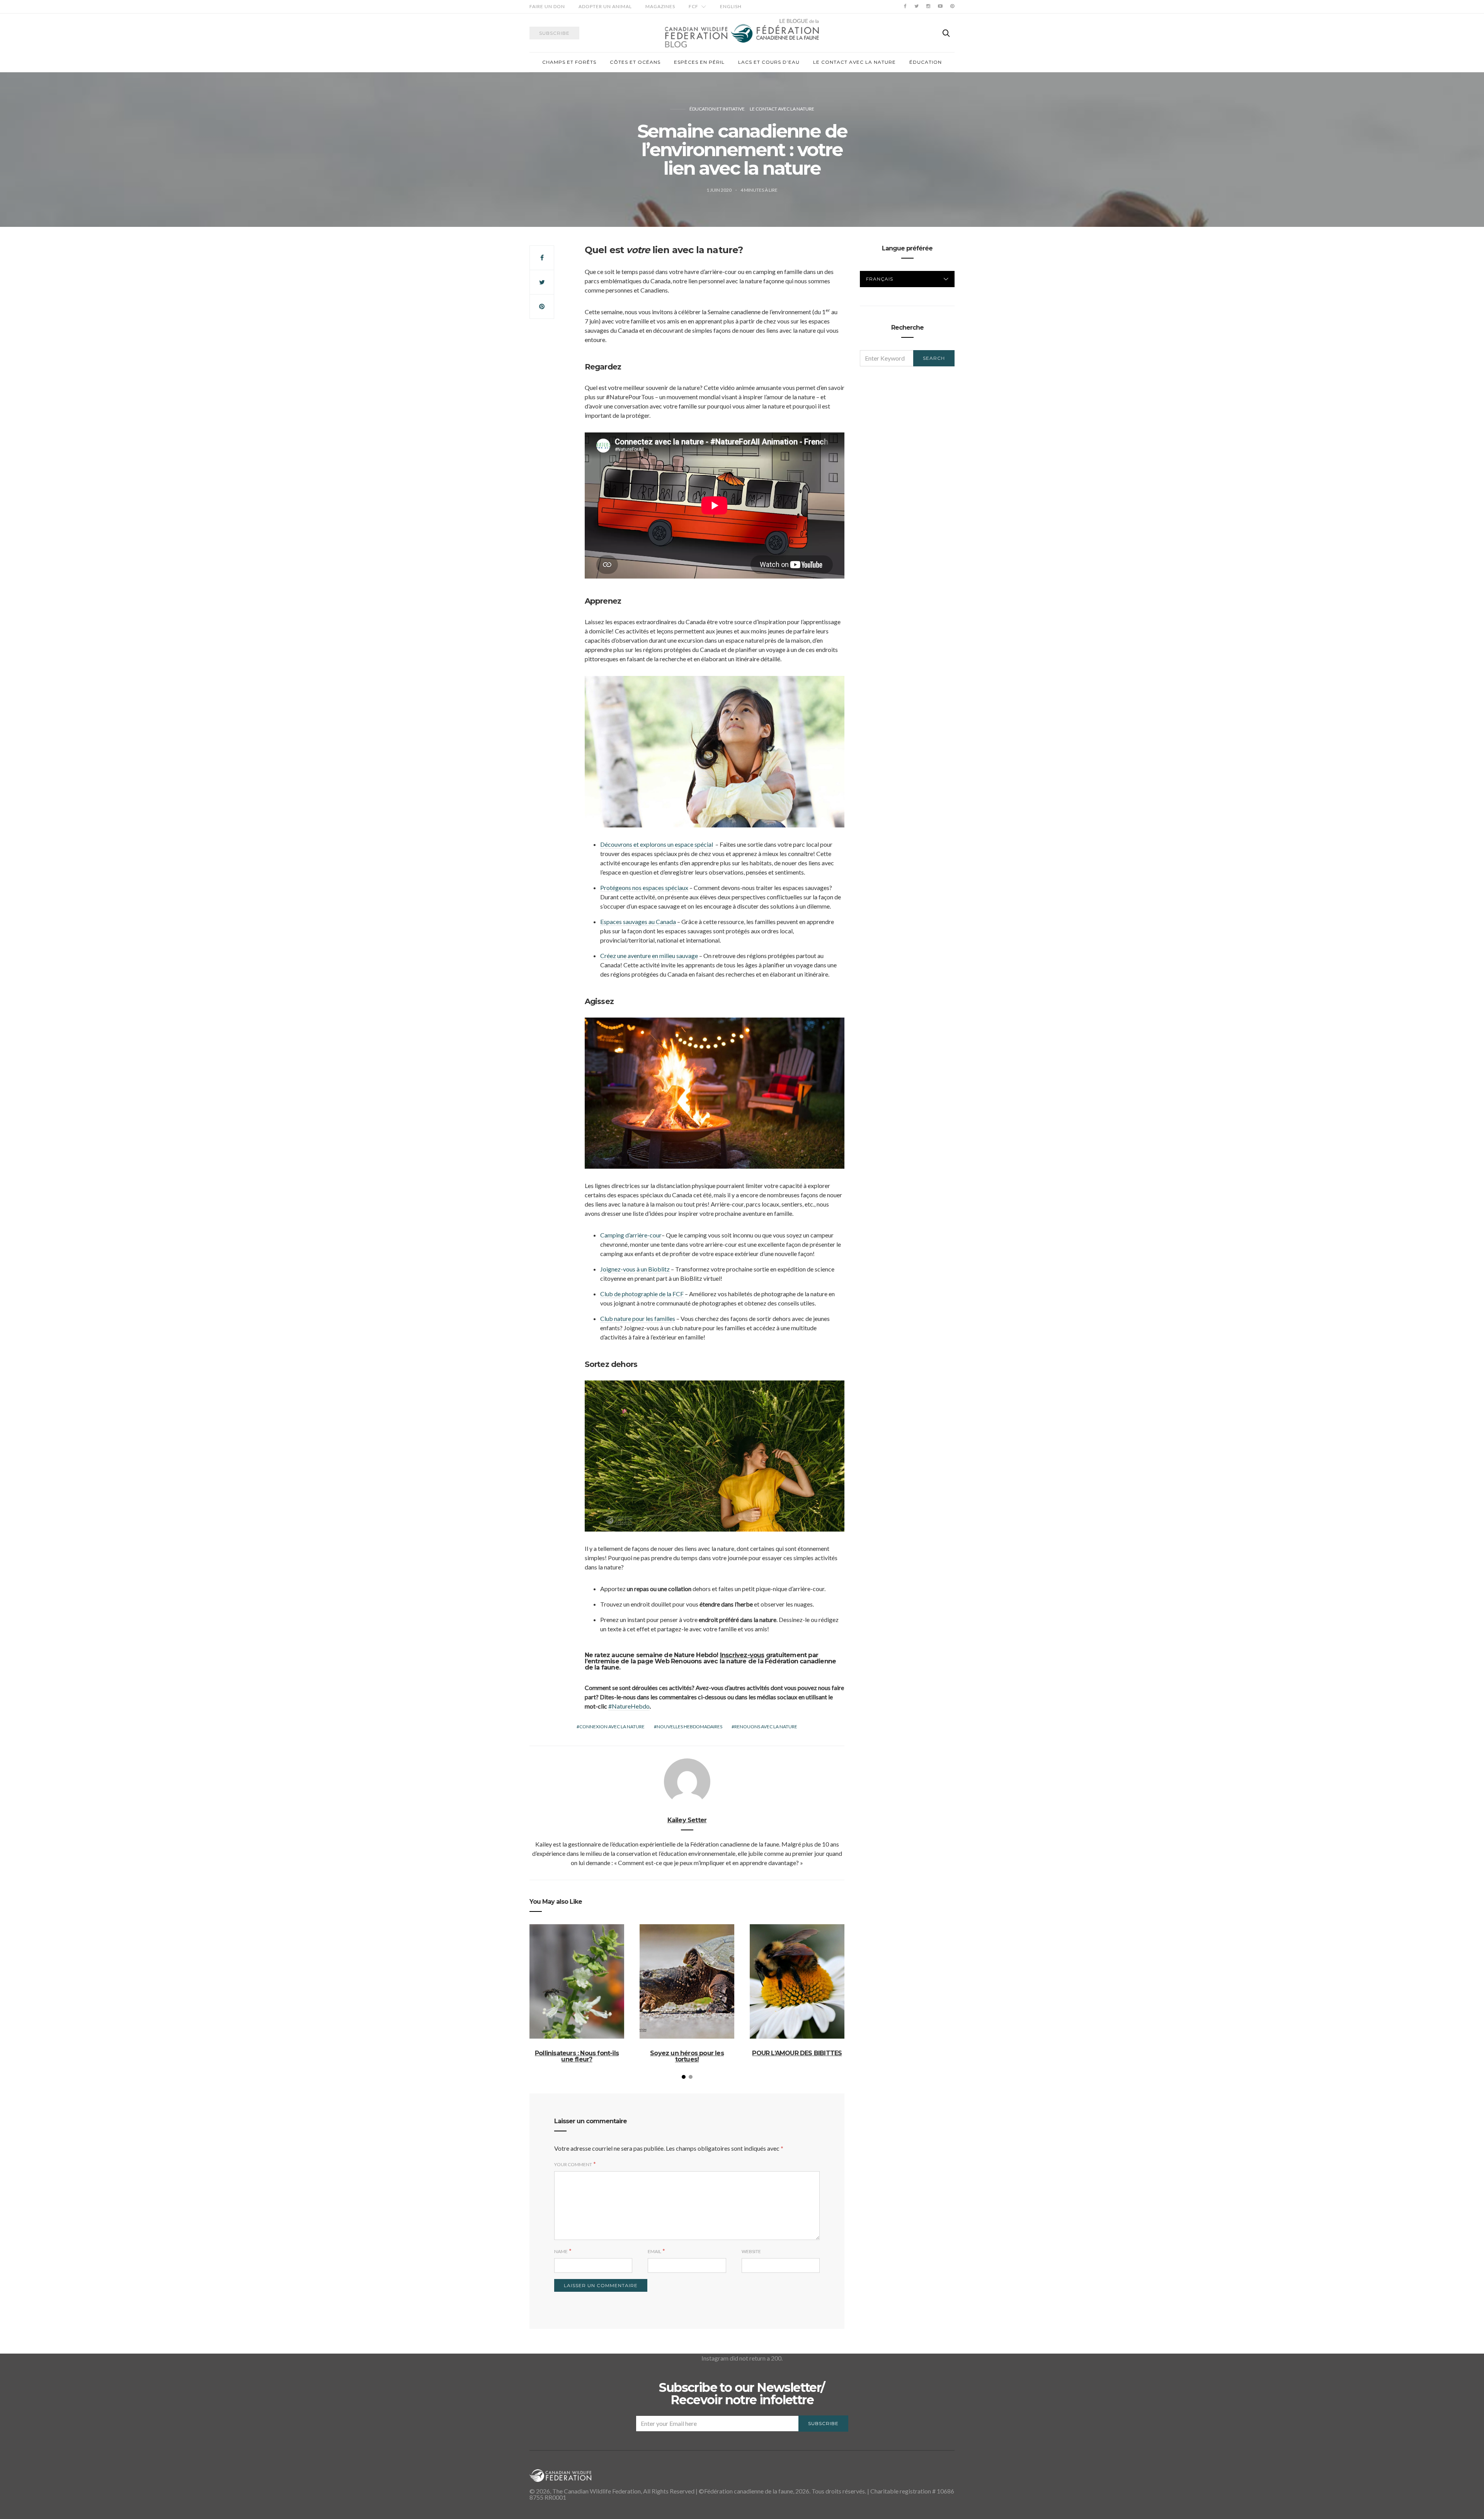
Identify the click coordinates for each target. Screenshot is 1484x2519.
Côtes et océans (635, 62)
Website (751, 2251)
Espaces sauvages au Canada (638, 922)
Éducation (926, 62)
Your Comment (573, 2164)
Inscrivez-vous (742, 1655)
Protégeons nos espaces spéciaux (644, 888)
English (731, 6)
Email (654, 2251)
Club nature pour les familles (638, 1318)
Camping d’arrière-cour (631, 1235)
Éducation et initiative (717, 109)
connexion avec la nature (612, 1727)
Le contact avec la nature (854, 62)
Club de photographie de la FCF (642, 1294)
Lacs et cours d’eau (769, 62)
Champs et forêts (569, 62)
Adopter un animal (605, 6)
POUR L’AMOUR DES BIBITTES (797, 2053)
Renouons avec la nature (766, 1727)
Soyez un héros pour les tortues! (687, 2056)
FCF (693, 6)
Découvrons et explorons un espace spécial (657, 844)
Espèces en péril (699, 62)
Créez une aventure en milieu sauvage (649, 956)
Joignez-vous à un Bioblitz (635, 1269)
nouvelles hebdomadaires (689, 1727)
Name (561, 2251)
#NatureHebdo (629, 1706)
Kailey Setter (687, 1820)
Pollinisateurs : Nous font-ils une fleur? (577, 2056)
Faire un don (547, 6)
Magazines (660, 6)
